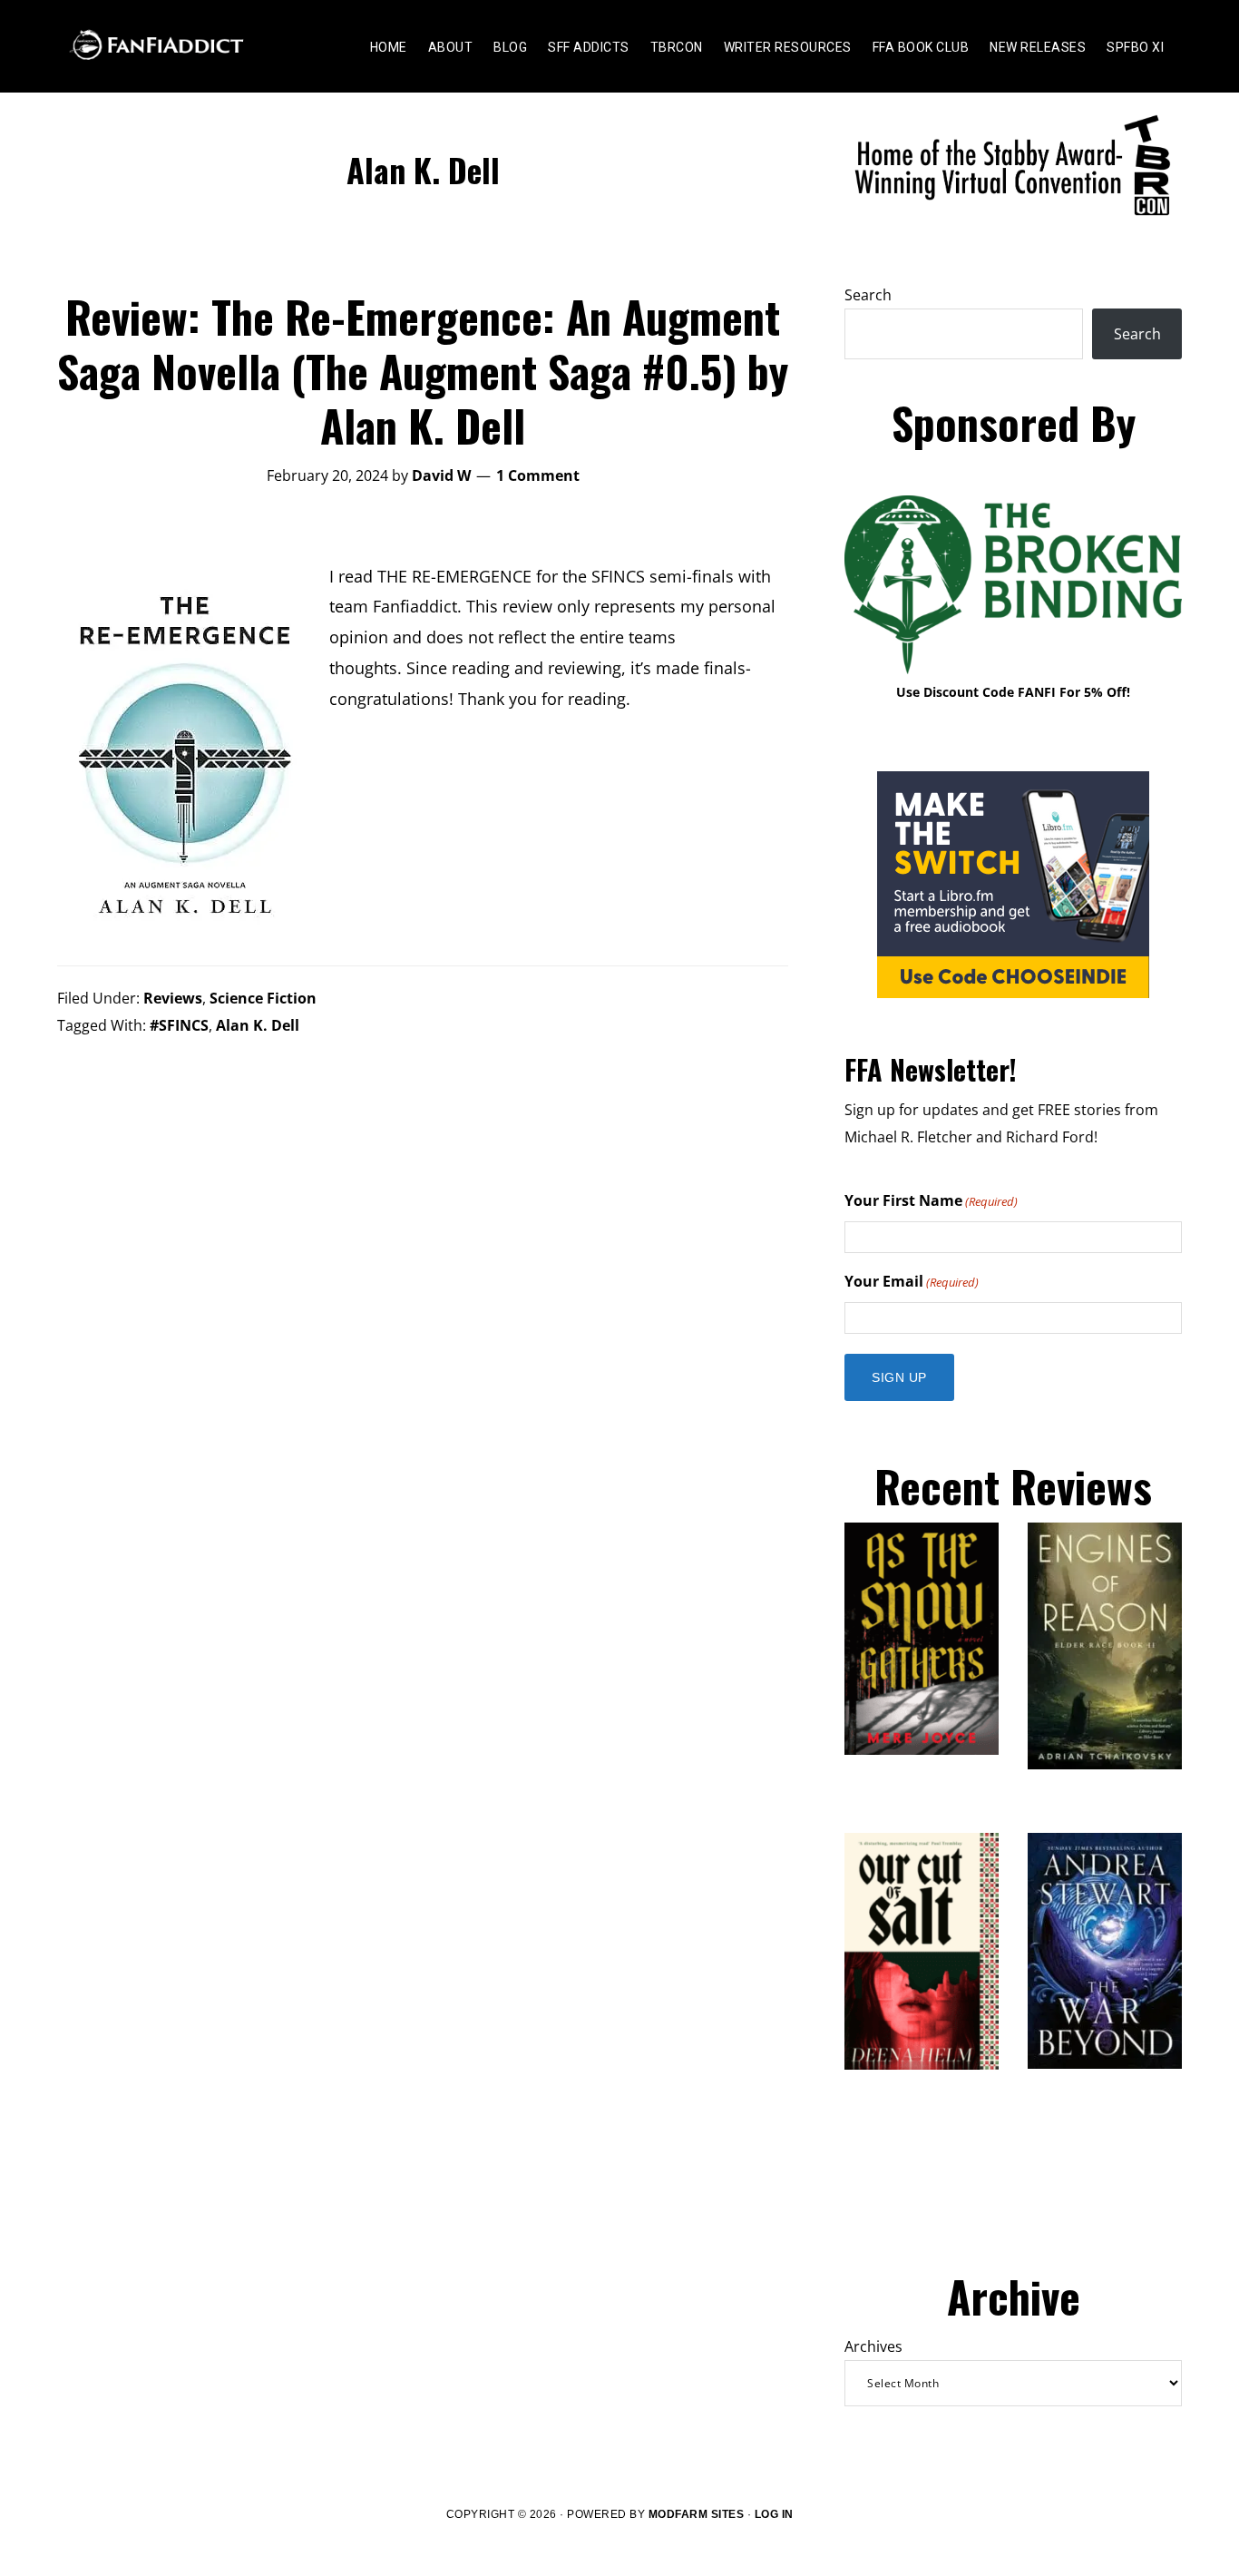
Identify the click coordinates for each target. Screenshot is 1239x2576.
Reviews (173, 998)
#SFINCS (179, 1025)
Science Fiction (263, 998)
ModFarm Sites (697, 2514)
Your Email (912, 1281)
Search (868, 295)
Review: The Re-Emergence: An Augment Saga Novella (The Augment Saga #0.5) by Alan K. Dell (423, 371)
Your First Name (931, 1200)
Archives (873, 2346)
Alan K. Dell (258, 1025)
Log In (774, 2514)
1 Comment (538, 475)
